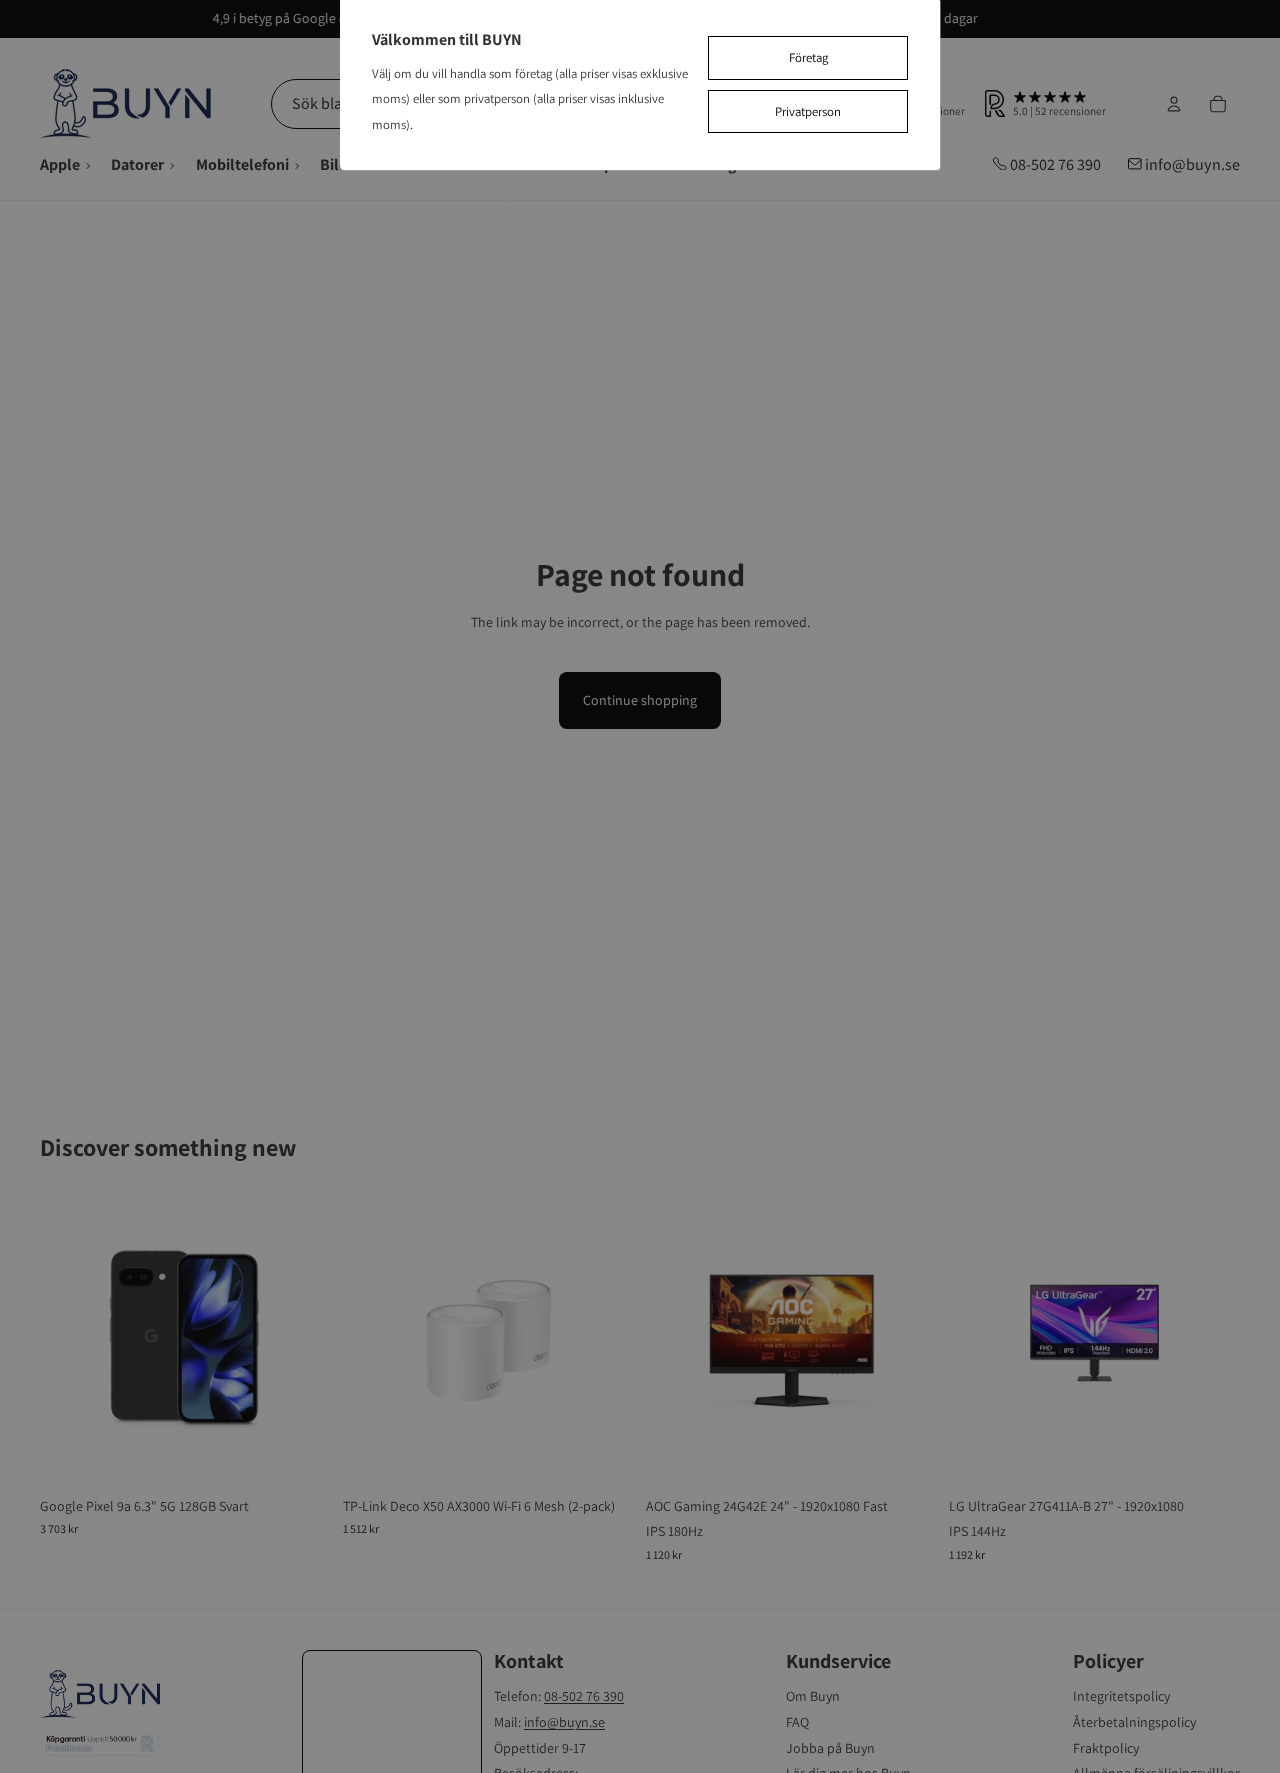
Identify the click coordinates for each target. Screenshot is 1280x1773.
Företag (808, 57)
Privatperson (808, 111)
